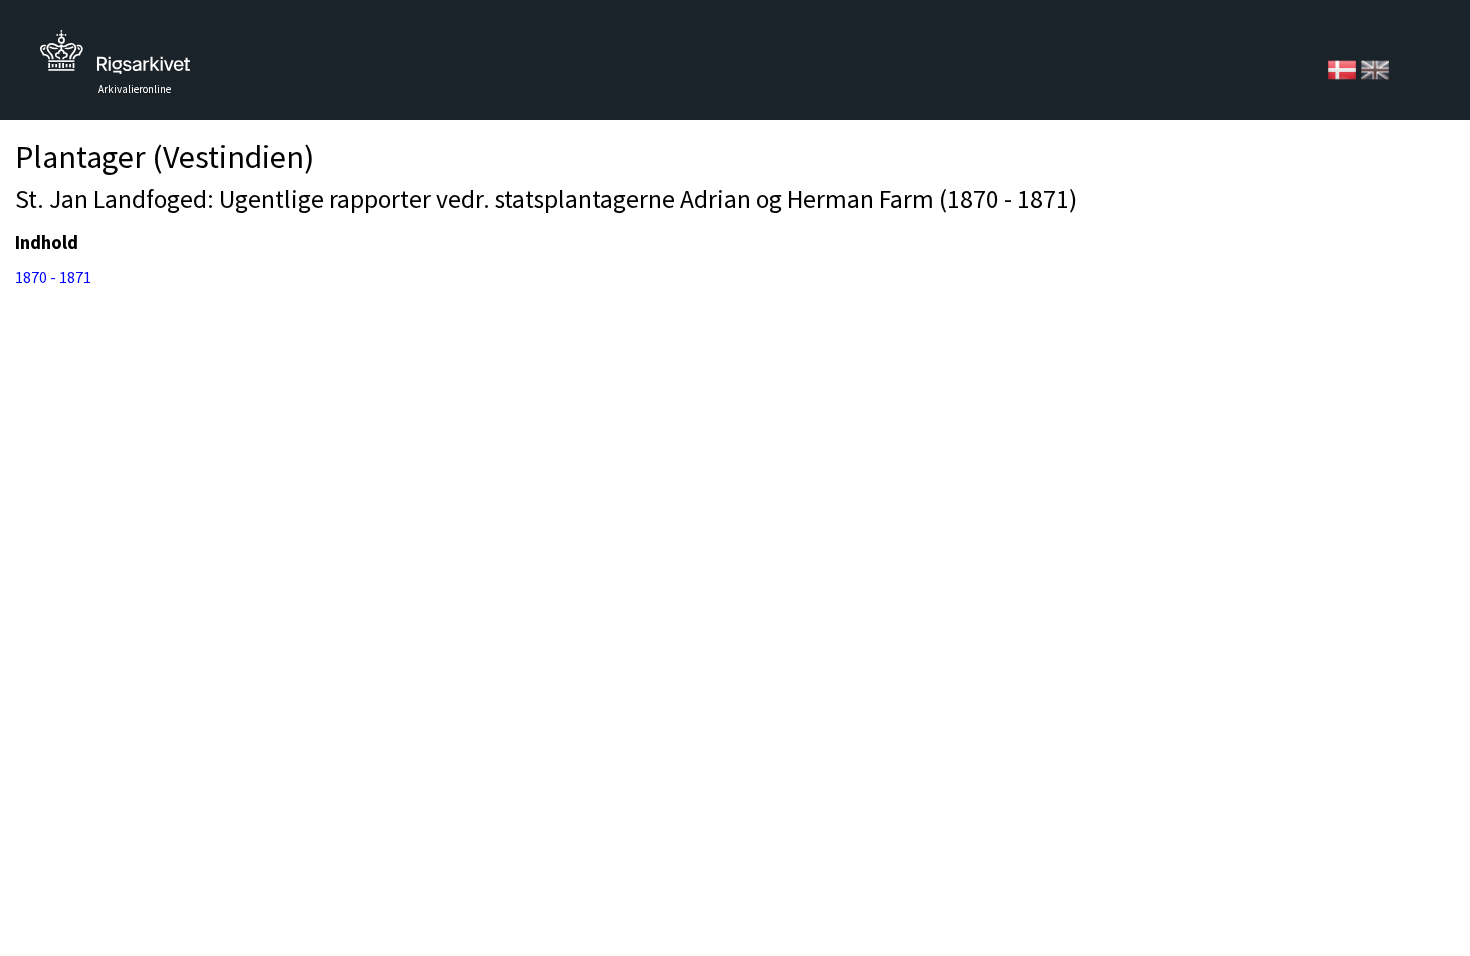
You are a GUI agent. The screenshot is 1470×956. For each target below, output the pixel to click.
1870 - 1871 (53, 277)
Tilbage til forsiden (115, 57)
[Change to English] (1375, 68)
